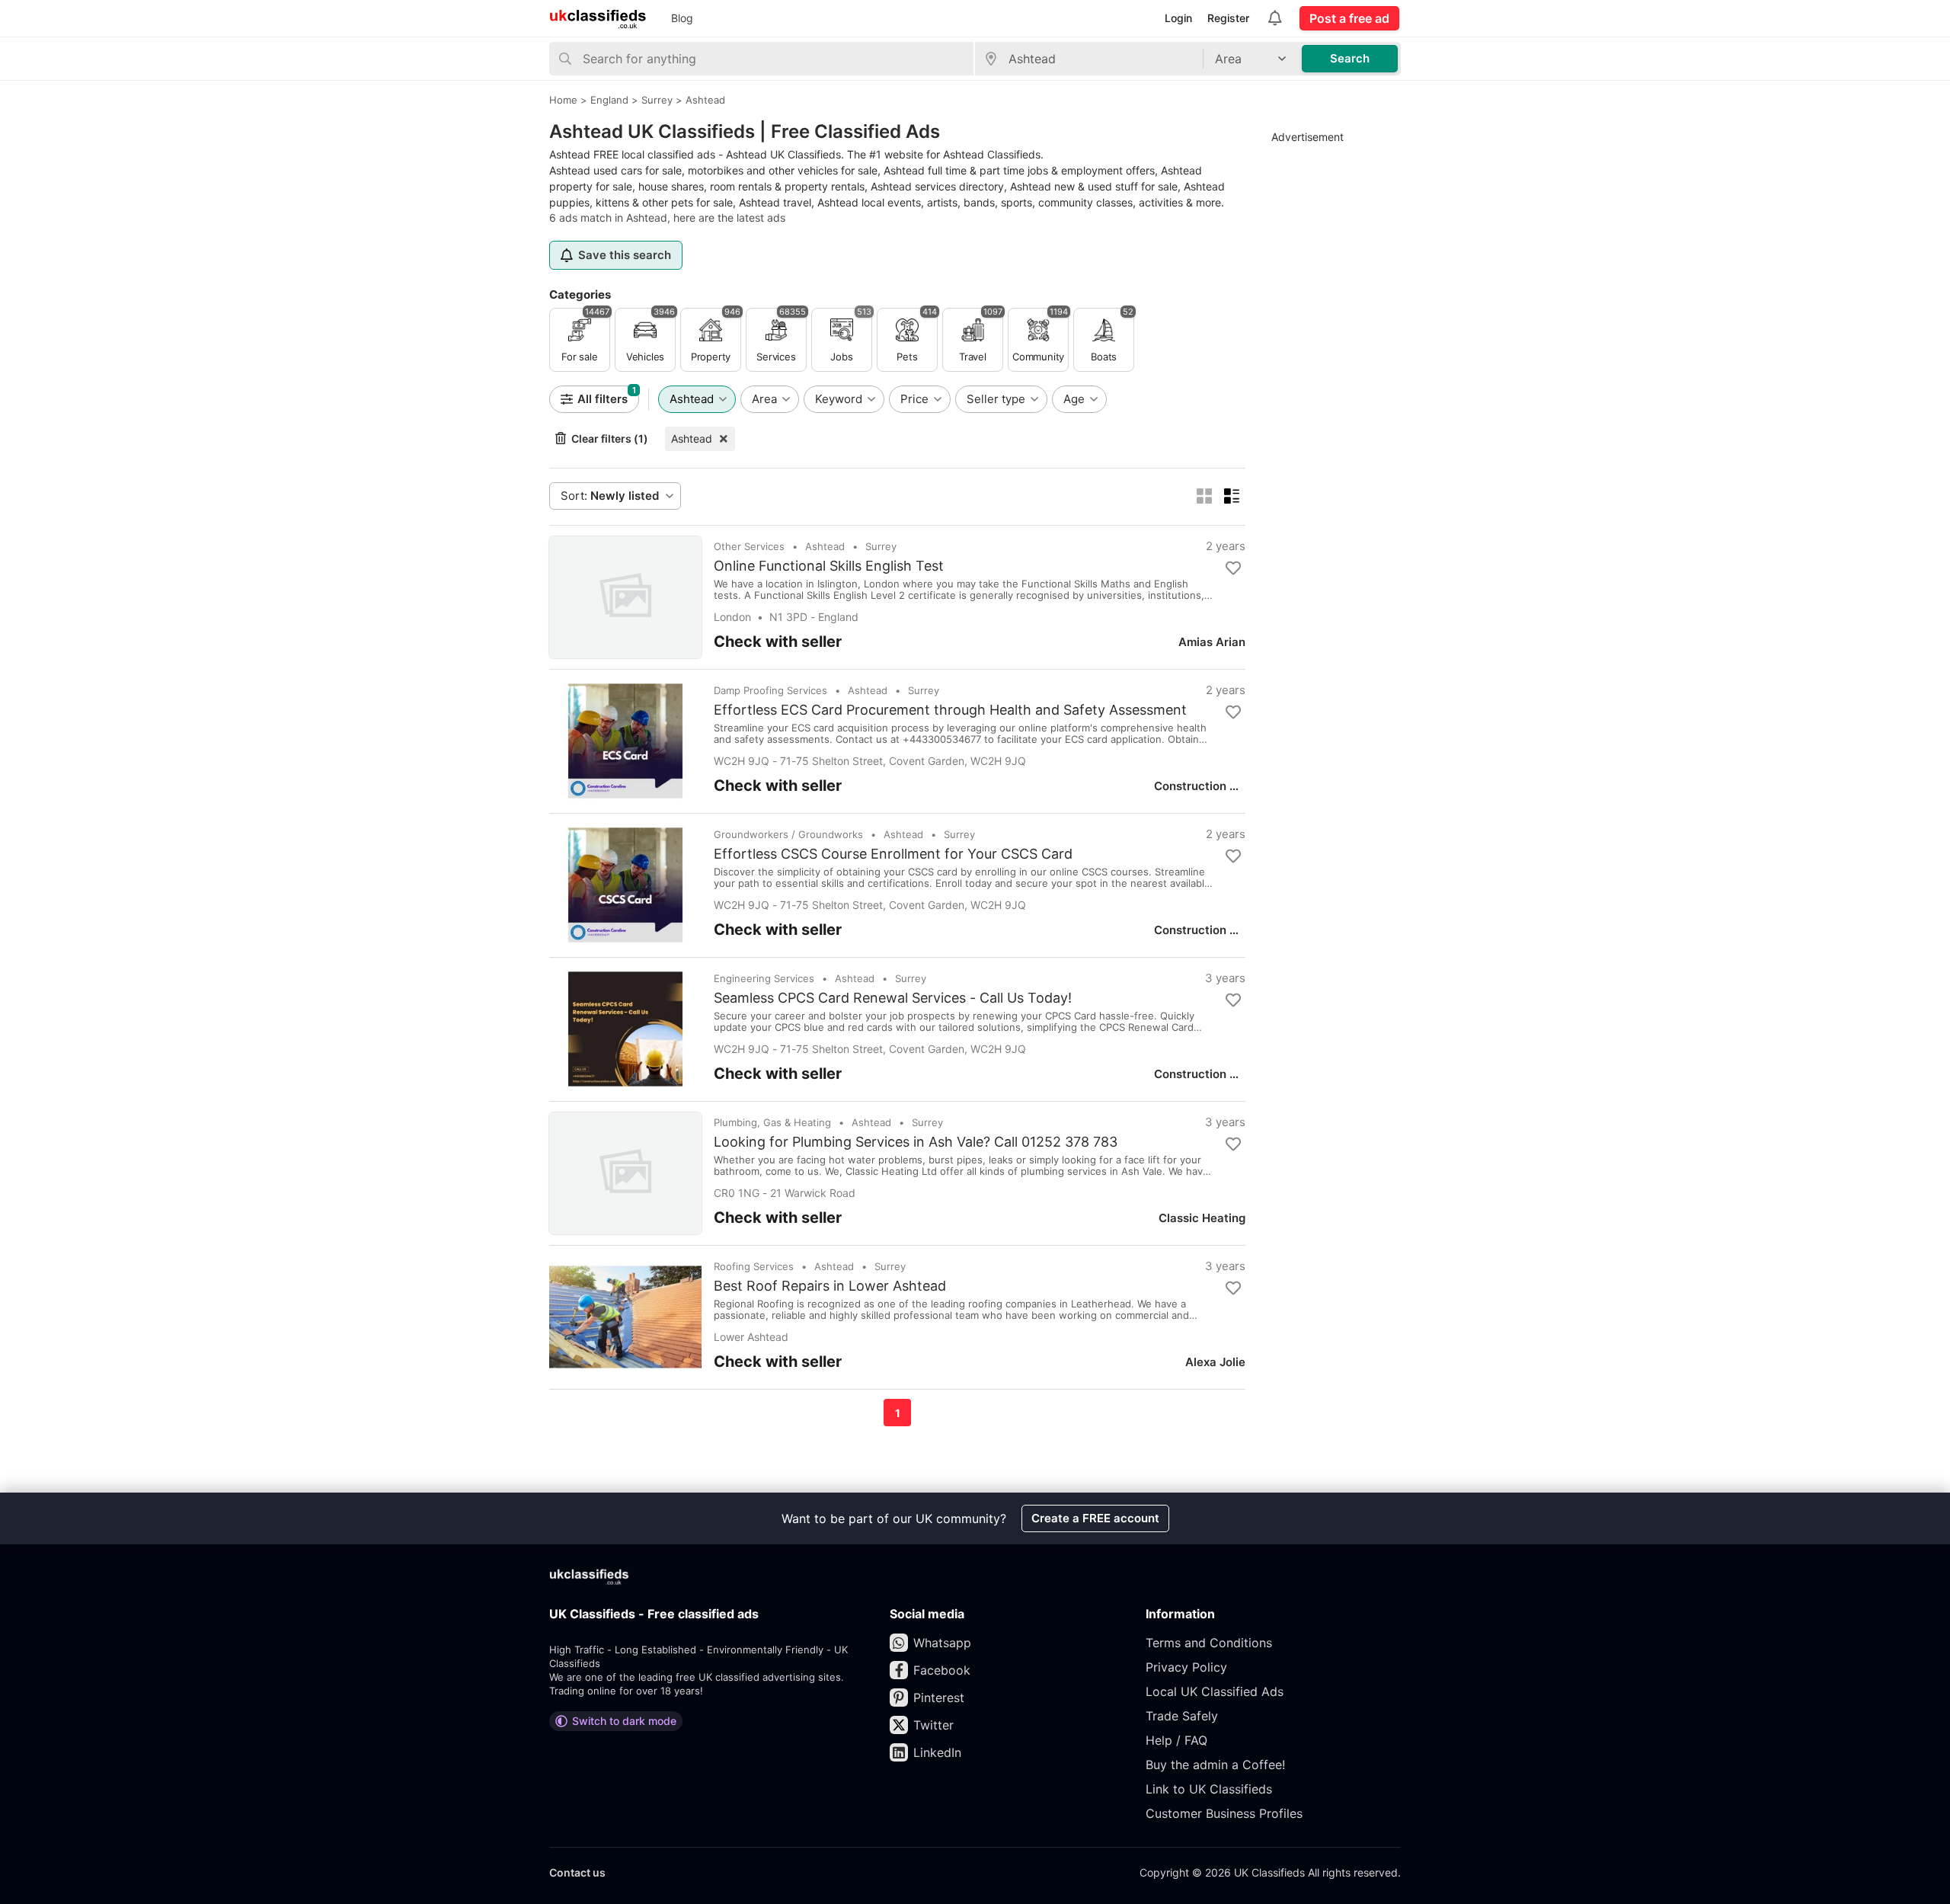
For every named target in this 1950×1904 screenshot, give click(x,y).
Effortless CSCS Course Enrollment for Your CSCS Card (893, 854)
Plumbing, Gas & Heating (772, 1122)
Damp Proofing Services (770, 690)
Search (1350, 58)
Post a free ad (1349, 18)
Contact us (577, 1872)
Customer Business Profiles (1224, 1813)
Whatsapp (942, 1643)
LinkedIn (937, 1752)
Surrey (881, 546)
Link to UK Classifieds (1209, 1789)
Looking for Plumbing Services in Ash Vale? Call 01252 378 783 (916, 1142)
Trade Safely (1182, 1716)
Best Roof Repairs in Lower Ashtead (830, 1286)
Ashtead (692, 438)
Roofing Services (754, 1266)
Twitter (933, 1725)
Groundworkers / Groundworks (788, 834)
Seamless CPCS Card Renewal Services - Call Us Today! (893, 998)
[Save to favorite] (1233, 568)
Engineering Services (764, 978)
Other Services (749, 546)
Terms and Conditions (1209, 1643)
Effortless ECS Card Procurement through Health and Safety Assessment (950, 710)
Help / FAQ (1176, 1740)
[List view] (1232, 496)
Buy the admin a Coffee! (1215, 1765)
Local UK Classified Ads (1215, 1691)
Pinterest (939, 1698)
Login (1178, 18)
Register (1228, 18)
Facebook (942, 1670)
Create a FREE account (1095, 1518)
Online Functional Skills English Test (829, 566)
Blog (682, 18)
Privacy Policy (1186, 1667)
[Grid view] (1204, 496)
